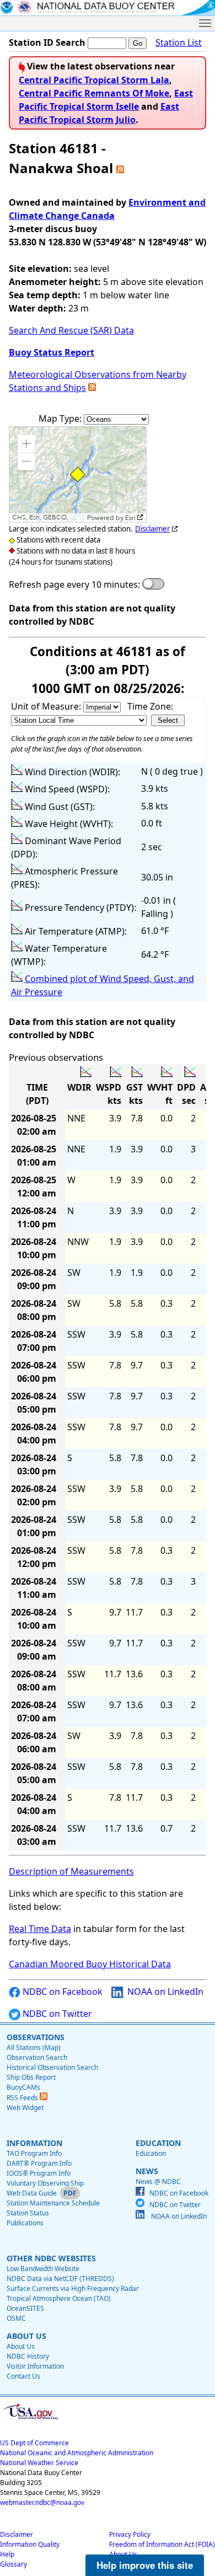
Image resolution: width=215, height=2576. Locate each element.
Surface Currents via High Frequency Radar (73, 2288)
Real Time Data (40, 1929)
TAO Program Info (34, 2153)
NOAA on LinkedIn (164, 1992)
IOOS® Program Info (39, 2173)
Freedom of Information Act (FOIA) (162, 2544)
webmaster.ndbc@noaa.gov (42, 2502)
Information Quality (30, 2544)
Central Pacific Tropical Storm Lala (94, 80)
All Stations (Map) (34, 2048)
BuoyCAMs (23, 2087)
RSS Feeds (23, 2098)
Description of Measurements (71, 1871)
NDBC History (28, 2356)
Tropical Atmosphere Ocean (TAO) (59, 2298)
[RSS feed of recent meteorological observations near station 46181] (92, 388)
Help (7, 2554)
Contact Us (23, 2376)
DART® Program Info (39, 2163)
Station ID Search (47, 42)
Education (151, 2153)
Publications (25, 2223)
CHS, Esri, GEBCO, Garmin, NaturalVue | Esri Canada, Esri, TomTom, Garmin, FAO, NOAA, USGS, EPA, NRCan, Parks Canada (48, 517)
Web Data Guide (32, 2193)
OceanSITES (25, 2308)
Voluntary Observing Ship (45, 2183)
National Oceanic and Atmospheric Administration (77, 2453)
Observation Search (37, 2057)
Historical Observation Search (52, 2067)
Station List (179, 42)
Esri (130, 518)
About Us (21, 2346)
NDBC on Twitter (56, 2014)
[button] (26, 444)
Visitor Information (35, 2366)
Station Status (28, 2213)
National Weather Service (39, 2463)
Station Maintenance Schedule (53, 2203)
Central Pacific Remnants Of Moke (94, 93)
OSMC (16, 2318)
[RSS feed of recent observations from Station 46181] (120, 168)
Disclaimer (153, 529)
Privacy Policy (130, 2534)
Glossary (14, 2564)
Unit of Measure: (47, 706)
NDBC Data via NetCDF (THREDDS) (60, 2279)
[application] (78, 474)
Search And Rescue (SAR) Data (71, 330)
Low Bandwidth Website (43, 2269)
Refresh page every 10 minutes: (74, 584)
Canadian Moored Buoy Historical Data (90, 1964)
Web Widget (25, 2108)
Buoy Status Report (52, 352)
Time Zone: (150, 706)
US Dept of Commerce (34, 2443)
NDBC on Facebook (61, 1992)
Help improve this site (145, 2565)
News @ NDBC (158, 2181)
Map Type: (61, 418)
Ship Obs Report (31, 2077)
